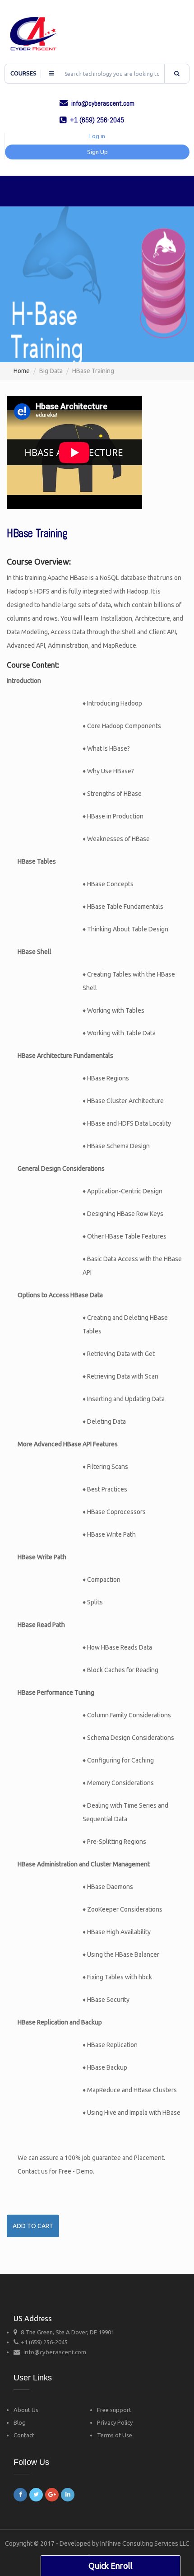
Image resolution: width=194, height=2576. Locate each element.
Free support (114, 2410)
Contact (24, 2435)
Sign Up (97, 152)
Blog (20, 2422)
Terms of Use (115, 2435)
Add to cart (33, 2226)
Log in (97, 136)
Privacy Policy (115, 2422)
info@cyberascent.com (55, 2352)
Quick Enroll (111, 2566)
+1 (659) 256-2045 (44, 2342)
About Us (26, 2410)
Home (22, 371)
